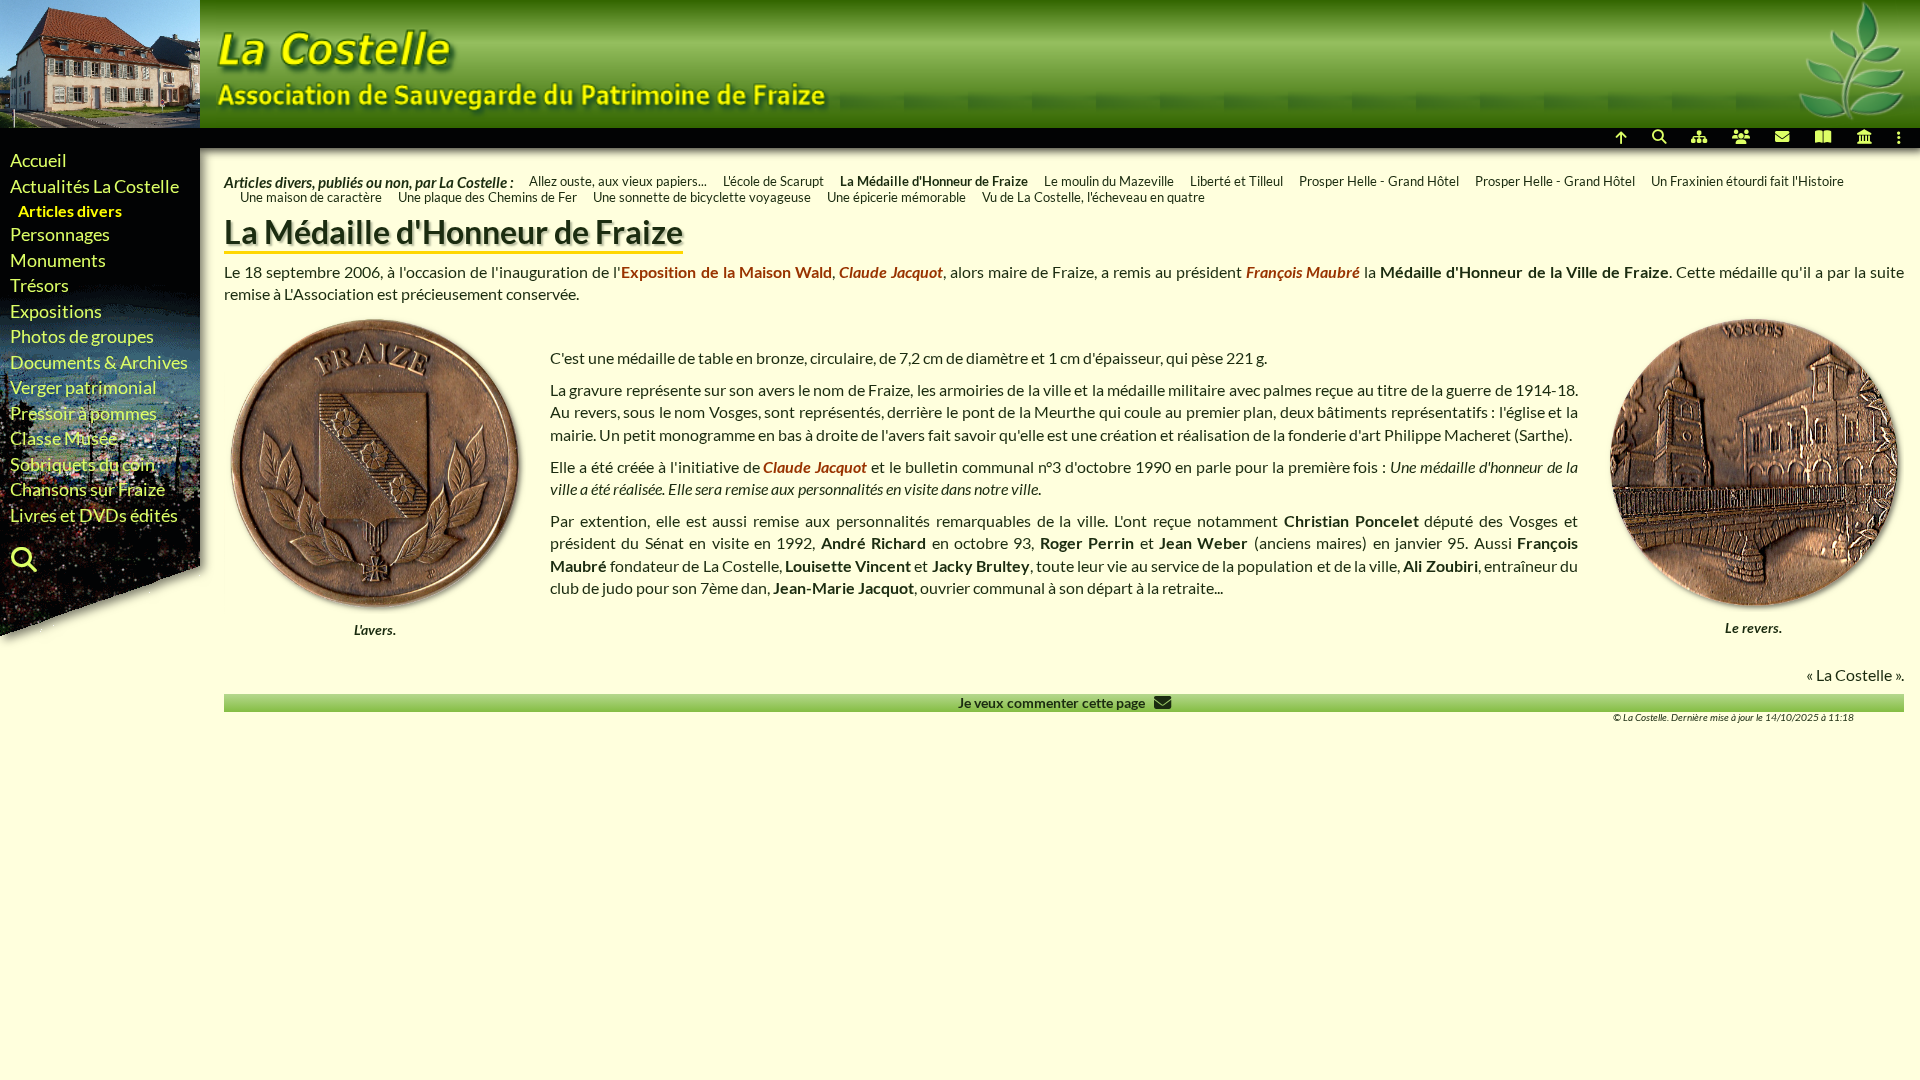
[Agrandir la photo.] (375, 463)
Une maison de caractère (311, 197)
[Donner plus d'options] (1905, 138)
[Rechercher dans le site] (1659, 138)
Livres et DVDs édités (94, 515)
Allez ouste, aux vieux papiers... (618, 181)
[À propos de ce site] (1864, 138)
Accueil (38, 160)
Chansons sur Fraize (87, 489)
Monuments (58, 260)
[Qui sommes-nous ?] (1741, 138)
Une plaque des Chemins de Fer (487, 197)
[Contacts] (1782, 138)
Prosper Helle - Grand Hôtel (1379, 181)
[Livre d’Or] (1823, 138)
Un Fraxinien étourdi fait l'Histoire (1747, 181)
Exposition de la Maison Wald (726, 271)
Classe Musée (63, 438)
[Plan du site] (1699, 138)
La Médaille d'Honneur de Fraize (934, 181)
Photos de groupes (82, 336)
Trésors (39, 285)
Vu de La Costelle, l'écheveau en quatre (1093, 197)
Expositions (56, 311)
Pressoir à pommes (83, 413)
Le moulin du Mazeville (1109, 181)
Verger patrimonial (83, 387)
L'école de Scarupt (773, 181)
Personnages (60, 234)
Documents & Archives (99, 362)
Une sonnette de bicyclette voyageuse (702, 197)
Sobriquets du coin (82, 464)
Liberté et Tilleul (1236, 181)
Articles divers (70, 210)
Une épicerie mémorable (896, 197)
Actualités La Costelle (94, 186)
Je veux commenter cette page (1056, 702)
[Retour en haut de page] (1621, 138)
